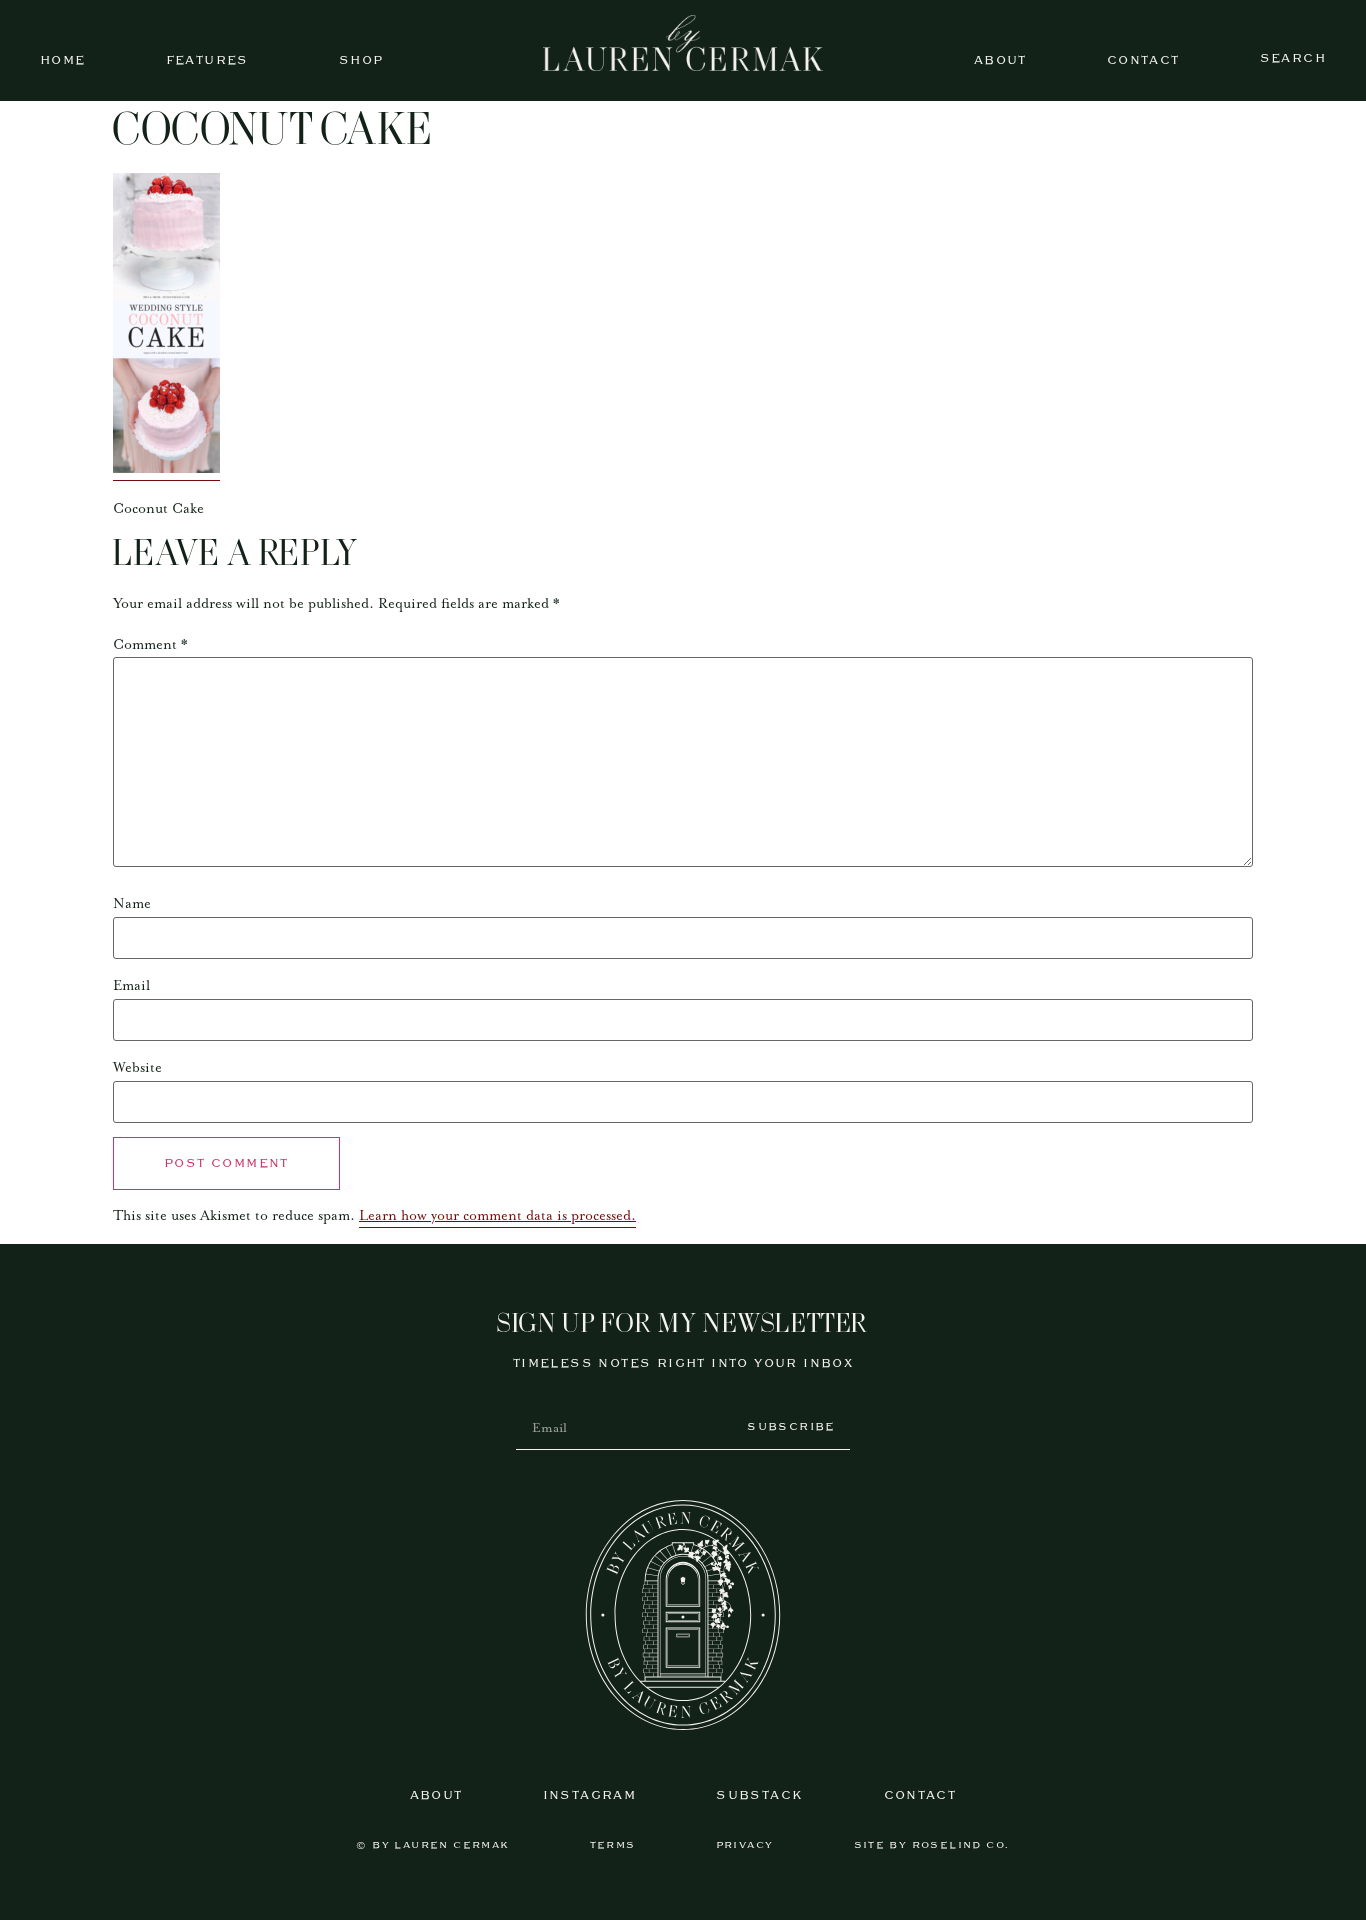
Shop (361, 60)
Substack (759, 1795)
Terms (613, 1845)
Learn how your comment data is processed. (497, 1216)
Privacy (745, 1845)
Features (207, 60)
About (1000, 60)
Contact (1143, 60)
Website (137, 1068)
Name (132, 904)
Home (63, 60)
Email (131, 986)
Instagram (590, 1795)
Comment (150, 645)
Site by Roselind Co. (932, 1845)
